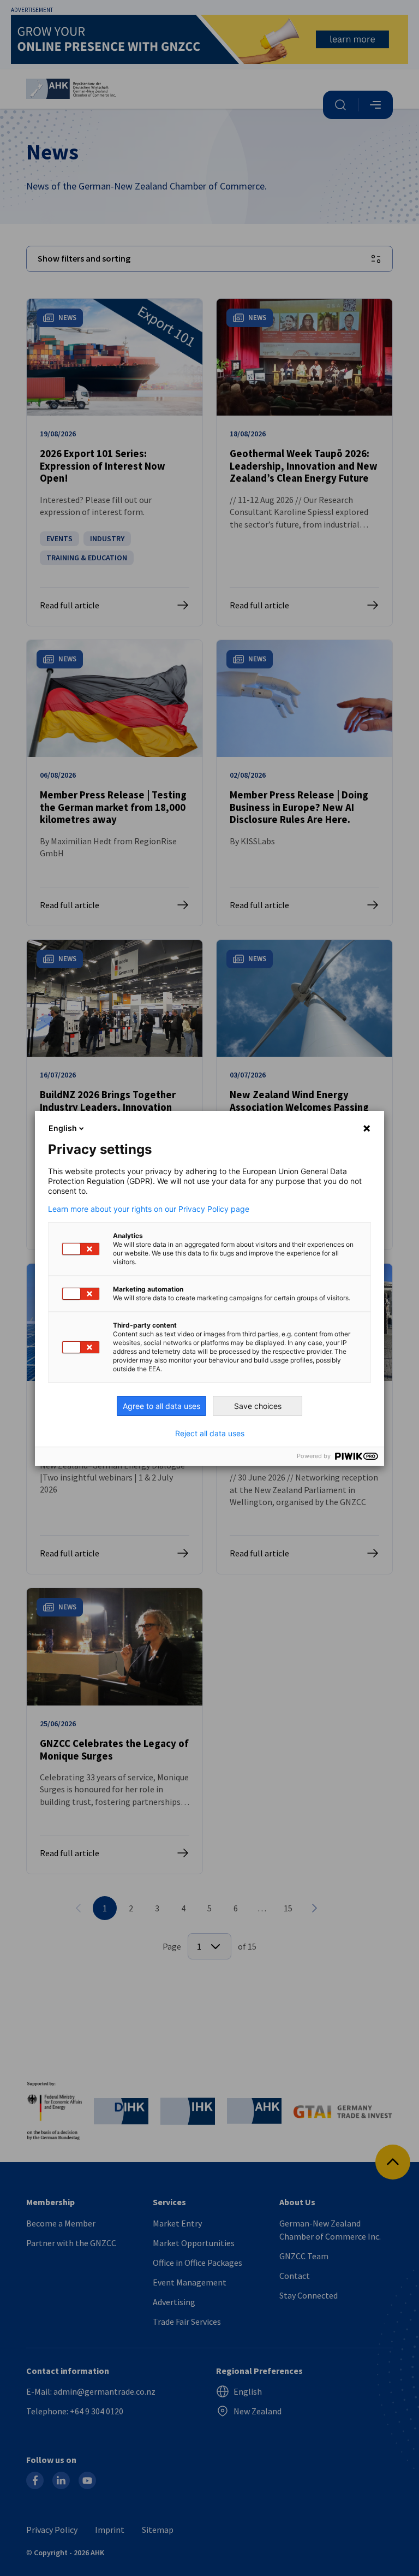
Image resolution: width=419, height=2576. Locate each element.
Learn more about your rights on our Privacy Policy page (149, 1209)
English (63, 1128)
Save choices (258, 1406)
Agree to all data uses (161, 1406)
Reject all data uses (210, 1434)
